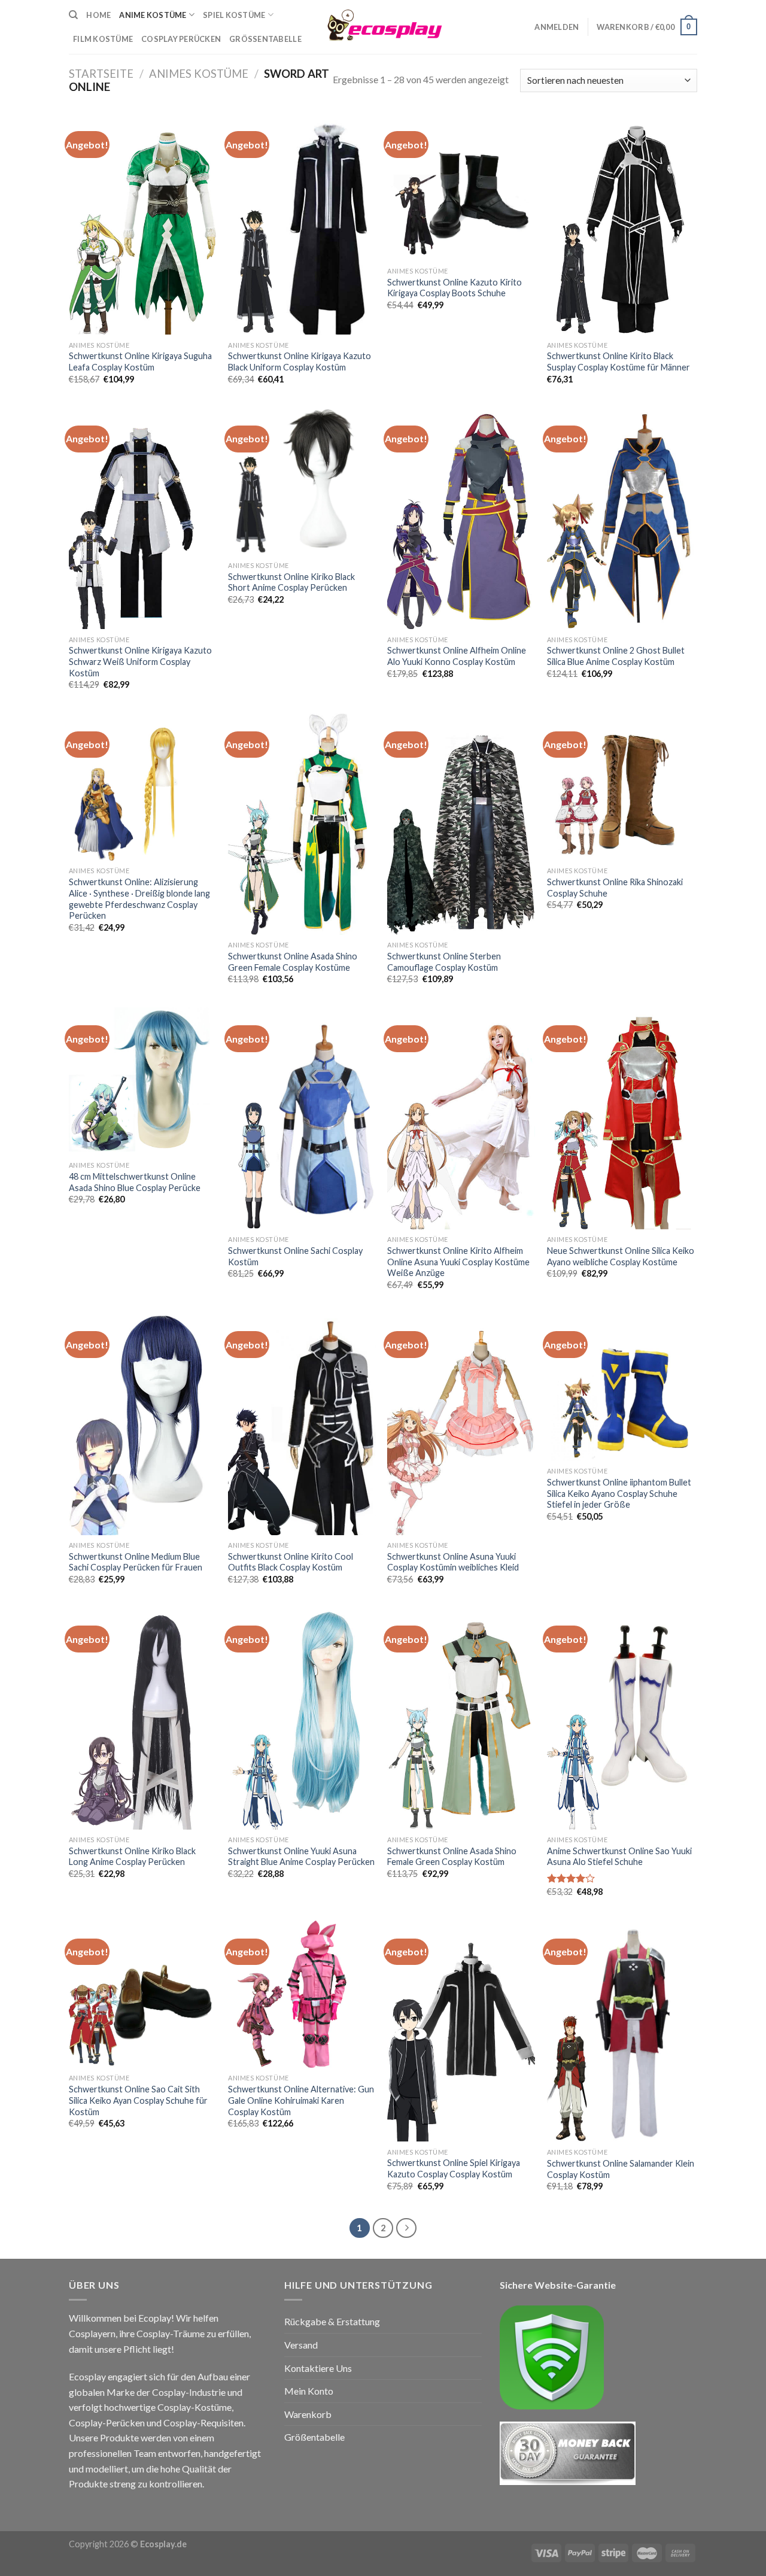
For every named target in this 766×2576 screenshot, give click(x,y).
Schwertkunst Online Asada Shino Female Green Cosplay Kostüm (452, 1857)
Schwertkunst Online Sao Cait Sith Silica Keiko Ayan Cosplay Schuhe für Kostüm (138, 2100)
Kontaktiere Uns (318, 2368)
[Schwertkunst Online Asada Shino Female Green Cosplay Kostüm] (461, 1719)
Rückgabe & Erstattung (332, 2321)
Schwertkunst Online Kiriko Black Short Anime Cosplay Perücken (291, 582)
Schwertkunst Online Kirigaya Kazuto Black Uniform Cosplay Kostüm (300, 362)
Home (98, 15)
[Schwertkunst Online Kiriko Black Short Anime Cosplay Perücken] (302, 482)
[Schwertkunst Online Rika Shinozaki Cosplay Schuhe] (621, 787)
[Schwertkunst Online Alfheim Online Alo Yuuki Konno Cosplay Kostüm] (461, 519)
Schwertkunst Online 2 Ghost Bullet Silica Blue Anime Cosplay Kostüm (616, 656)
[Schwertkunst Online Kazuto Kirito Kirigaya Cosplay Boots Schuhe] (461, 187)
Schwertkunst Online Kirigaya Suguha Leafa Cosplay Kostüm (140, 362)
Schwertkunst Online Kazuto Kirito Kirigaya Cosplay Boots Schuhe (455, 288)
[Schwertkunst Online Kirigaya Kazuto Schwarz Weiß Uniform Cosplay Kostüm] (143, 519)
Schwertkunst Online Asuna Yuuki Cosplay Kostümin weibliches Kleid (453, 1562)
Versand (301, 2345)
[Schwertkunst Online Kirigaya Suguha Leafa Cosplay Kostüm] (143, 224)
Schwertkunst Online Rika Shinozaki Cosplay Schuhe (615, 888)
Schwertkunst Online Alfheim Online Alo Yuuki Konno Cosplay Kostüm (457, 656)
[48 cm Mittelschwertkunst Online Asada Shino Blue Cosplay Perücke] (143, 1081)
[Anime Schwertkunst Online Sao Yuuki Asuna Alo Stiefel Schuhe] (621, 1719)
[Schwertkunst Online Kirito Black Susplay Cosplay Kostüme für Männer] (621, 224)
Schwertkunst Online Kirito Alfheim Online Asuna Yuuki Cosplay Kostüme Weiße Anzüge (458, 1262)
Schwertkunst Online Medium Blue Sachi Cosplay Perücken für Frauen (136, 1562)
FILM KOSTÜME (103, 39)
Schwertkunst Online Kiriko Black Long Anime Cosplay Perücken (132, 1857)
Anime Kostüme (153, 15)
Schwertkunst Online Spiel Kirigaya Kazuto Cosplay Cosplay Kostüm (454, 2168)
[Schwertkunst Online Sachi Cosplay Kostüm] (302, 1118)
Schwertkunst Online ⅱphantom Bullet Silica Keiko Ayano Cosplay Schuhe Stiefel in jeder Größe (619, 1493)
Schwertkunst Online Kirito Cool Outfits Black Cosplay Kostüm (291, 1562)
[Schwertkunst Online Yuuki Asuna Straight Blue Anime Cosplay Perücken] (302, 1719)
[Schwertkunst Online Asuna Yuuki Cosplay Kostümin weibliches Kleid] (461, 1424)
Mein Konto (309, 2391)
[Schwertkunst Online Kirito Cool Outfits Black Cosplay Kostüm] (302, 1424)
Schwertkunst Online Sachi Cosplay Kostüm (295, 1256)
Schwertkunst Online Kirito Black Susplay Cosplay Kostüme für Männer (618, 362)
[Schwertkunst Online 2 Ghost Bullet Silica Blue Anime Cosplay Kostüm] (621, 519)
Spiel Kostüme (234, 15)
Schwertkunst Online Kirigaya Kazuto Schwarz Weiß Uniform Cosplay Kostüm (140, 661)
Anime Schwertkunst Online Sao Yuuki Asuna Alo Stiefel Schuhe (619, 1857)
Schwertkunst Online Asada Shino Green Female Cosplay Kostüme (293, 962)
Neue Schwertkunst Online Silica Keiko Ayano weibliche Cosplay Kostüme (621, 1256)
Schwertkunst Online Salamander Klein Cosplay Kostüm (621, 2169)
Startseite (101, 74)
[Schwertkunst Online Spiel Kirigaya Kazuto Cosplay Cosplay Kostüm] (461, 2031)
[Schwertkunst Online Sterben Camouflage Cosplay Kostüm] (461, 824)
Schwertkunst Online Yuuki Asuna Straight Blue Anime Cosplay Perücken (301, 1857)
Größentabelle (265, 39)
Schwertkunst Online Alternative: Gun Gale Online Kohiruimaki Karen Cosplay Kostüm (301, 2100)
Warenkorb (308, 2414)
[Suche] (73, 15)
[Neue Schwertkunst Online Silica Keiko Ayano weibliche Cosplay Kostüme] (621, 1118)
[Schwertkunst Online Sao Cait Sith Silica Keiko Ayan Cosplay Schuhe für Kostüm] (143, 1995)
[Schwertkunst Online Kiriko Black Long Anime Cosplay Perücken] (143, 1719)
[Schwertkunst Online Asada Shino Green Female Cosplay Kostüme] (302, 824)
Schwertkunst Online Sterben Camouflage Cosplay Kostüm (444, 962)
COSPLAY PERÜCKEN (181, 39)
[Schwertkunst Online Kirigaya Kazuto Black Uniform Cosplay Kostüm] (302, 224)
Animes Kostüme (199, 74)
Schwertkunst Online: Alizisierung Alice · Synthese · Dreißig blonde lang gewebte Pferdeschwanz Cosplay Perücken (139, 899)
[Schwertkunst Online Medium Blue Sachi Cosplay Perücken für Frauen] (143, 1424)
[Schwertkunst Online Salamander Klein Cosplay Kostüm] (621, 2032)
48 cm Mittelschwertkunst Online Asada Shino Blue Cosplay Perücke (135, 1182)
